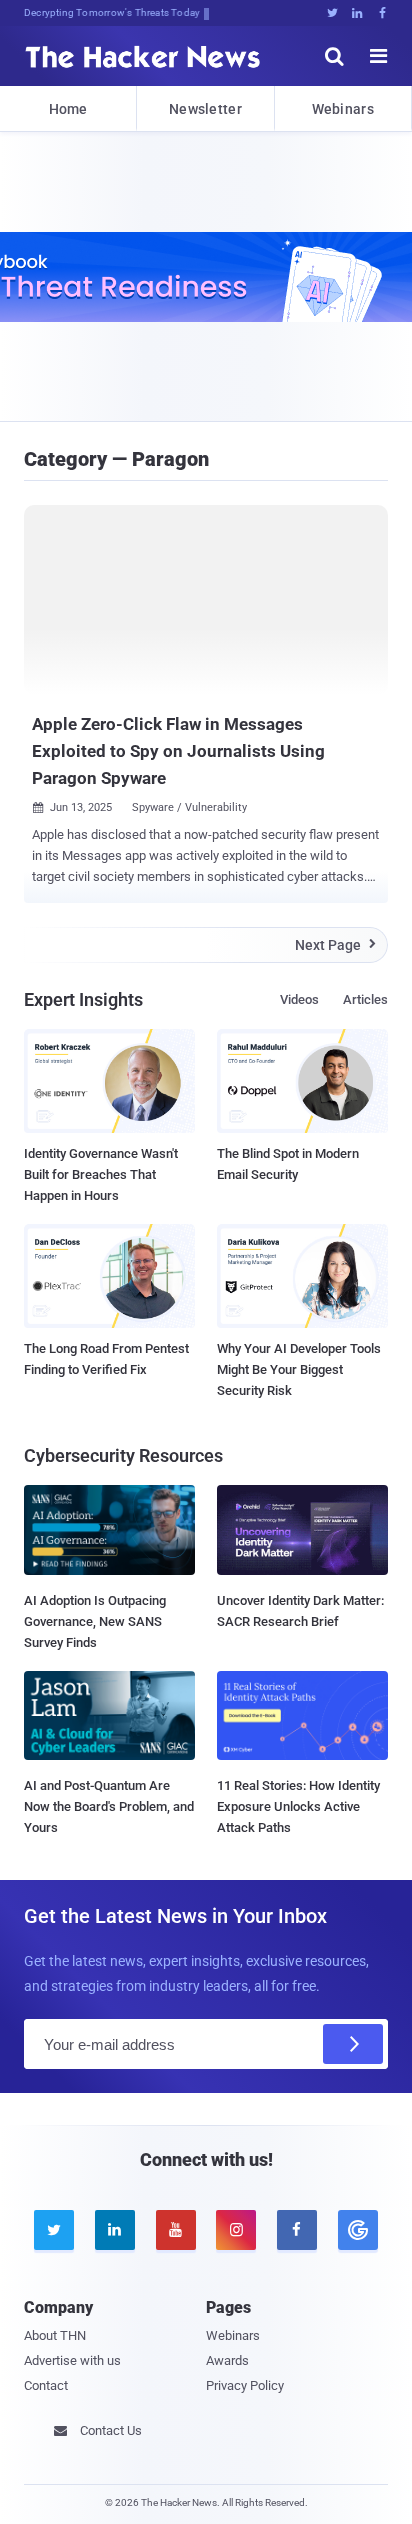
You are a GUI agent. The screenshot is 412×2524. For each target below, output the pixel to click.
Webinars (343, 109)
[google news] (357, 2230)
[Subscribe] (353, 2044)
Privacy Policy (245, 2385)
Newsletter (205, 109)
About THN (55, 2335)
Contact (46, 2385)
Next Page (335, 945)
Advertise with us (72, 2360)
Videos (299, 999)
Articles (365, 999)
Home (68, 109)
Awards (227, 2360)
